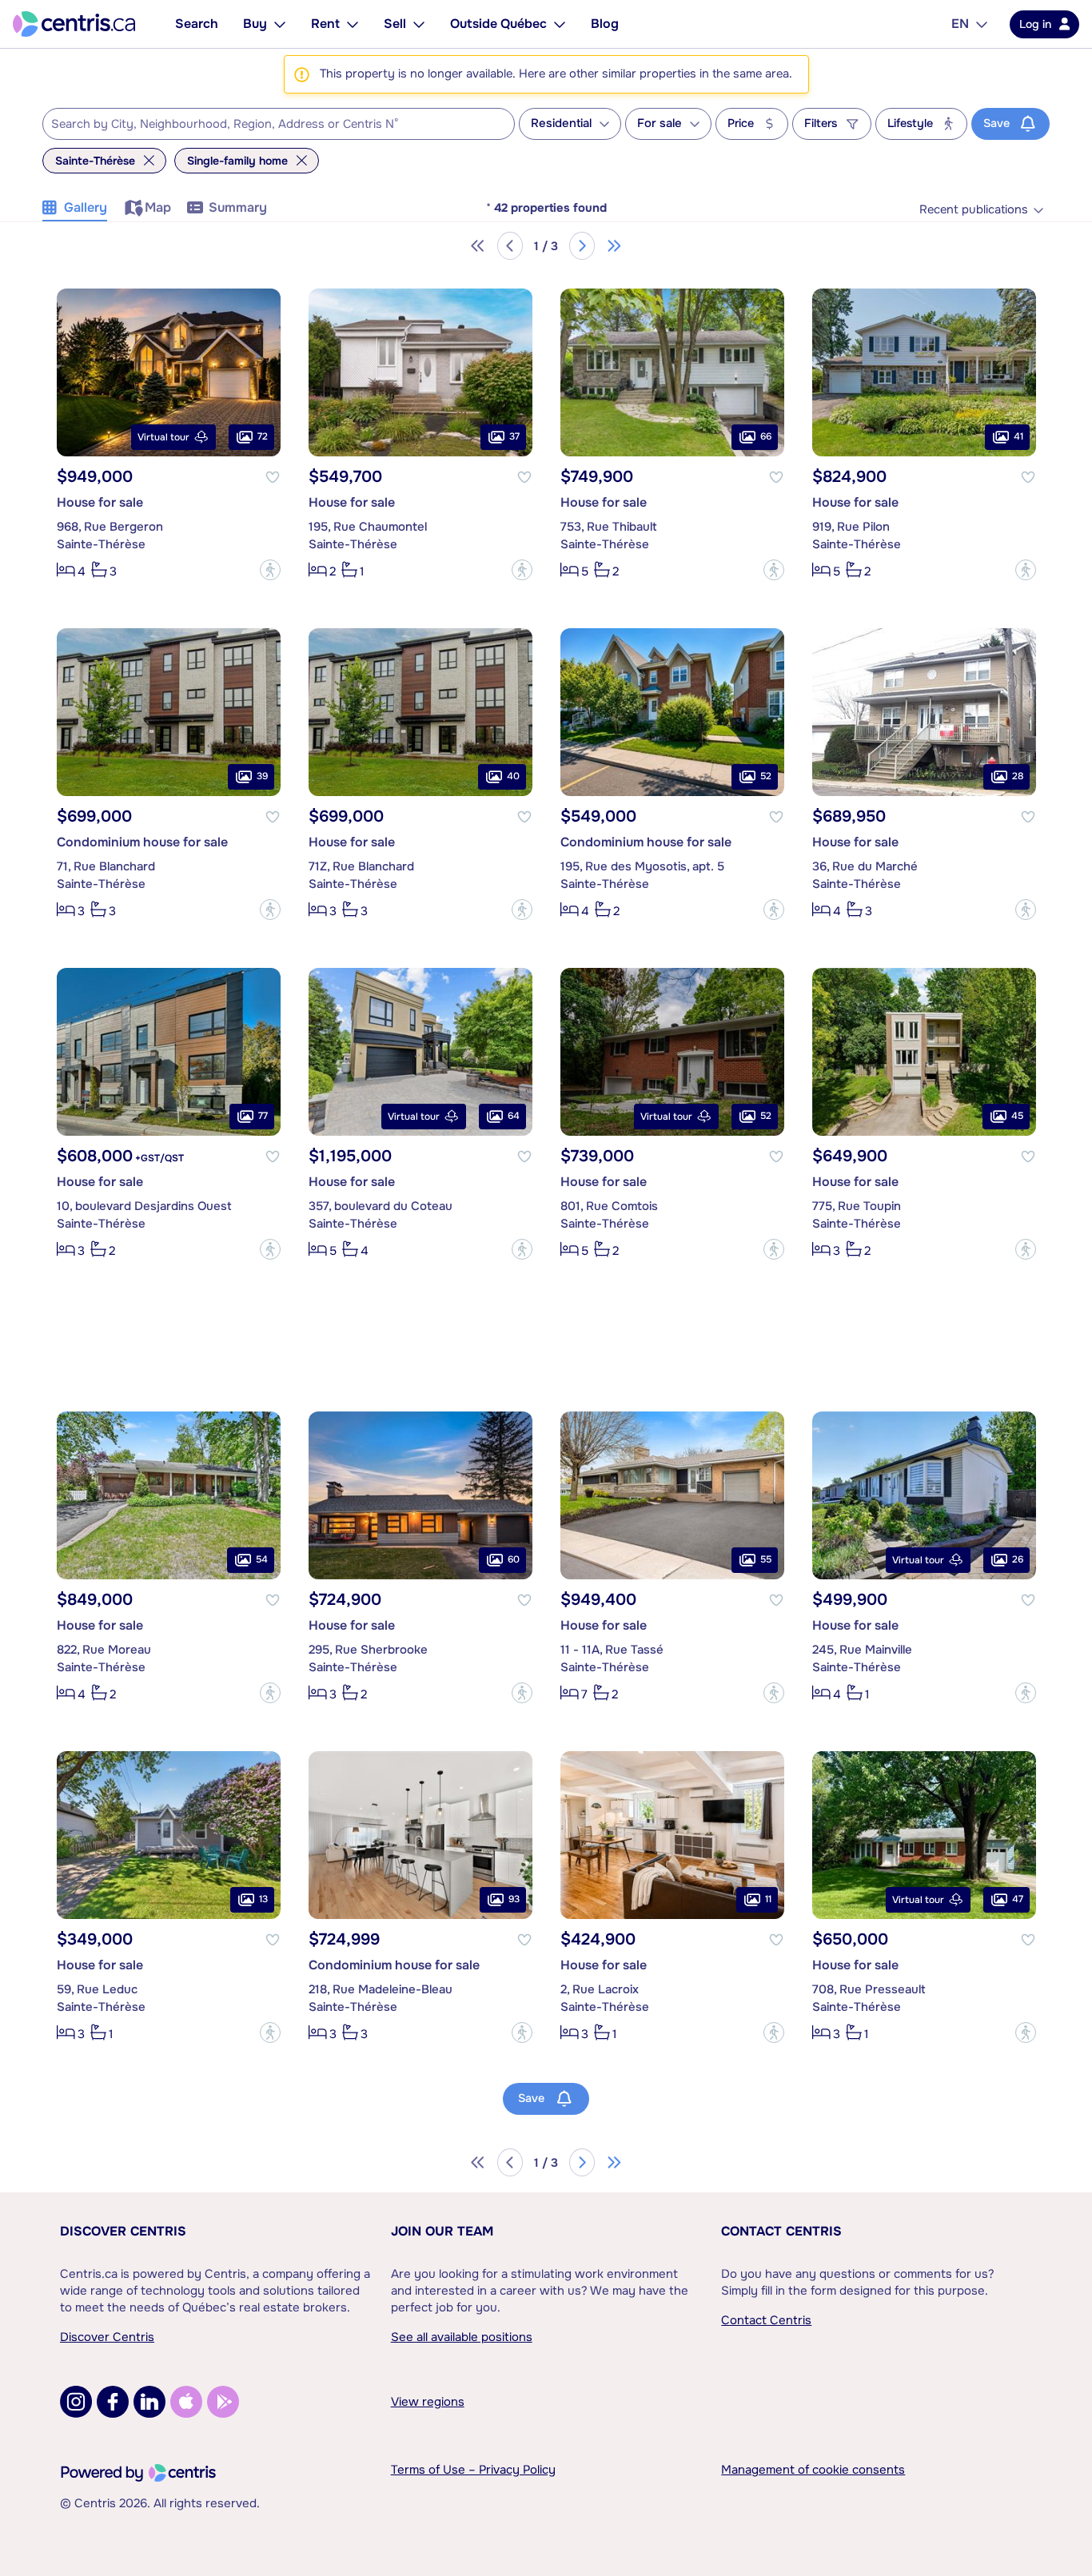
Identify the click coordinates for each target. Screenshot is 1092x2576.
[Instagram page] (76, 2402)
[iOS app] (186, 2402)
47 (1018, 1899)
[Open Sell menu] (419, 24)
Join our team (442, 2231)
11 (768, 1899)
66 (766, 436)
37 (514, 436)
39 (262, 776)
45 (1017, 1116)
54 (262, 1559)
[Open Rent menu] (353, 24)
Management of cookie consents (813, 2470)
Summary (238, 207)
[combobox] (279, 124)
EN (960, 24)
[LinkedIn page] (149, 2402)
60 (514, 1559)
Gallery (86, 207)
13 (263, 1899)
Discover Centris (123, 2231)
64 (514, 1116)
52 (766, 776)
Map (158, 207)
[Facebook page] (113, 2402)
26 (1018, 1559)
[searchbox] (269, 125)
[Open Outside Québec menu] (560, 24)
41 (1018, 436)
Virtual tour (163, 437)
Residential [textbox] (561, 123)
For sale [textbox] (660, 123)
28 (1018, 776)
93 (514, 1899)
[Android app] (223, 2402)
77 (263, 1116)
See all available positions (462, 2337)
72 (263, 436)
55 (766, 1559)
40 (513, 776)
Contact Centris (781, 2231)
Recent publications (974, 210)
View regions (428, 2402)
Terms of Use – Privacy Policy (473, 2470)
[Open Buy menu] (280, 24)
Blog (605, 24)
